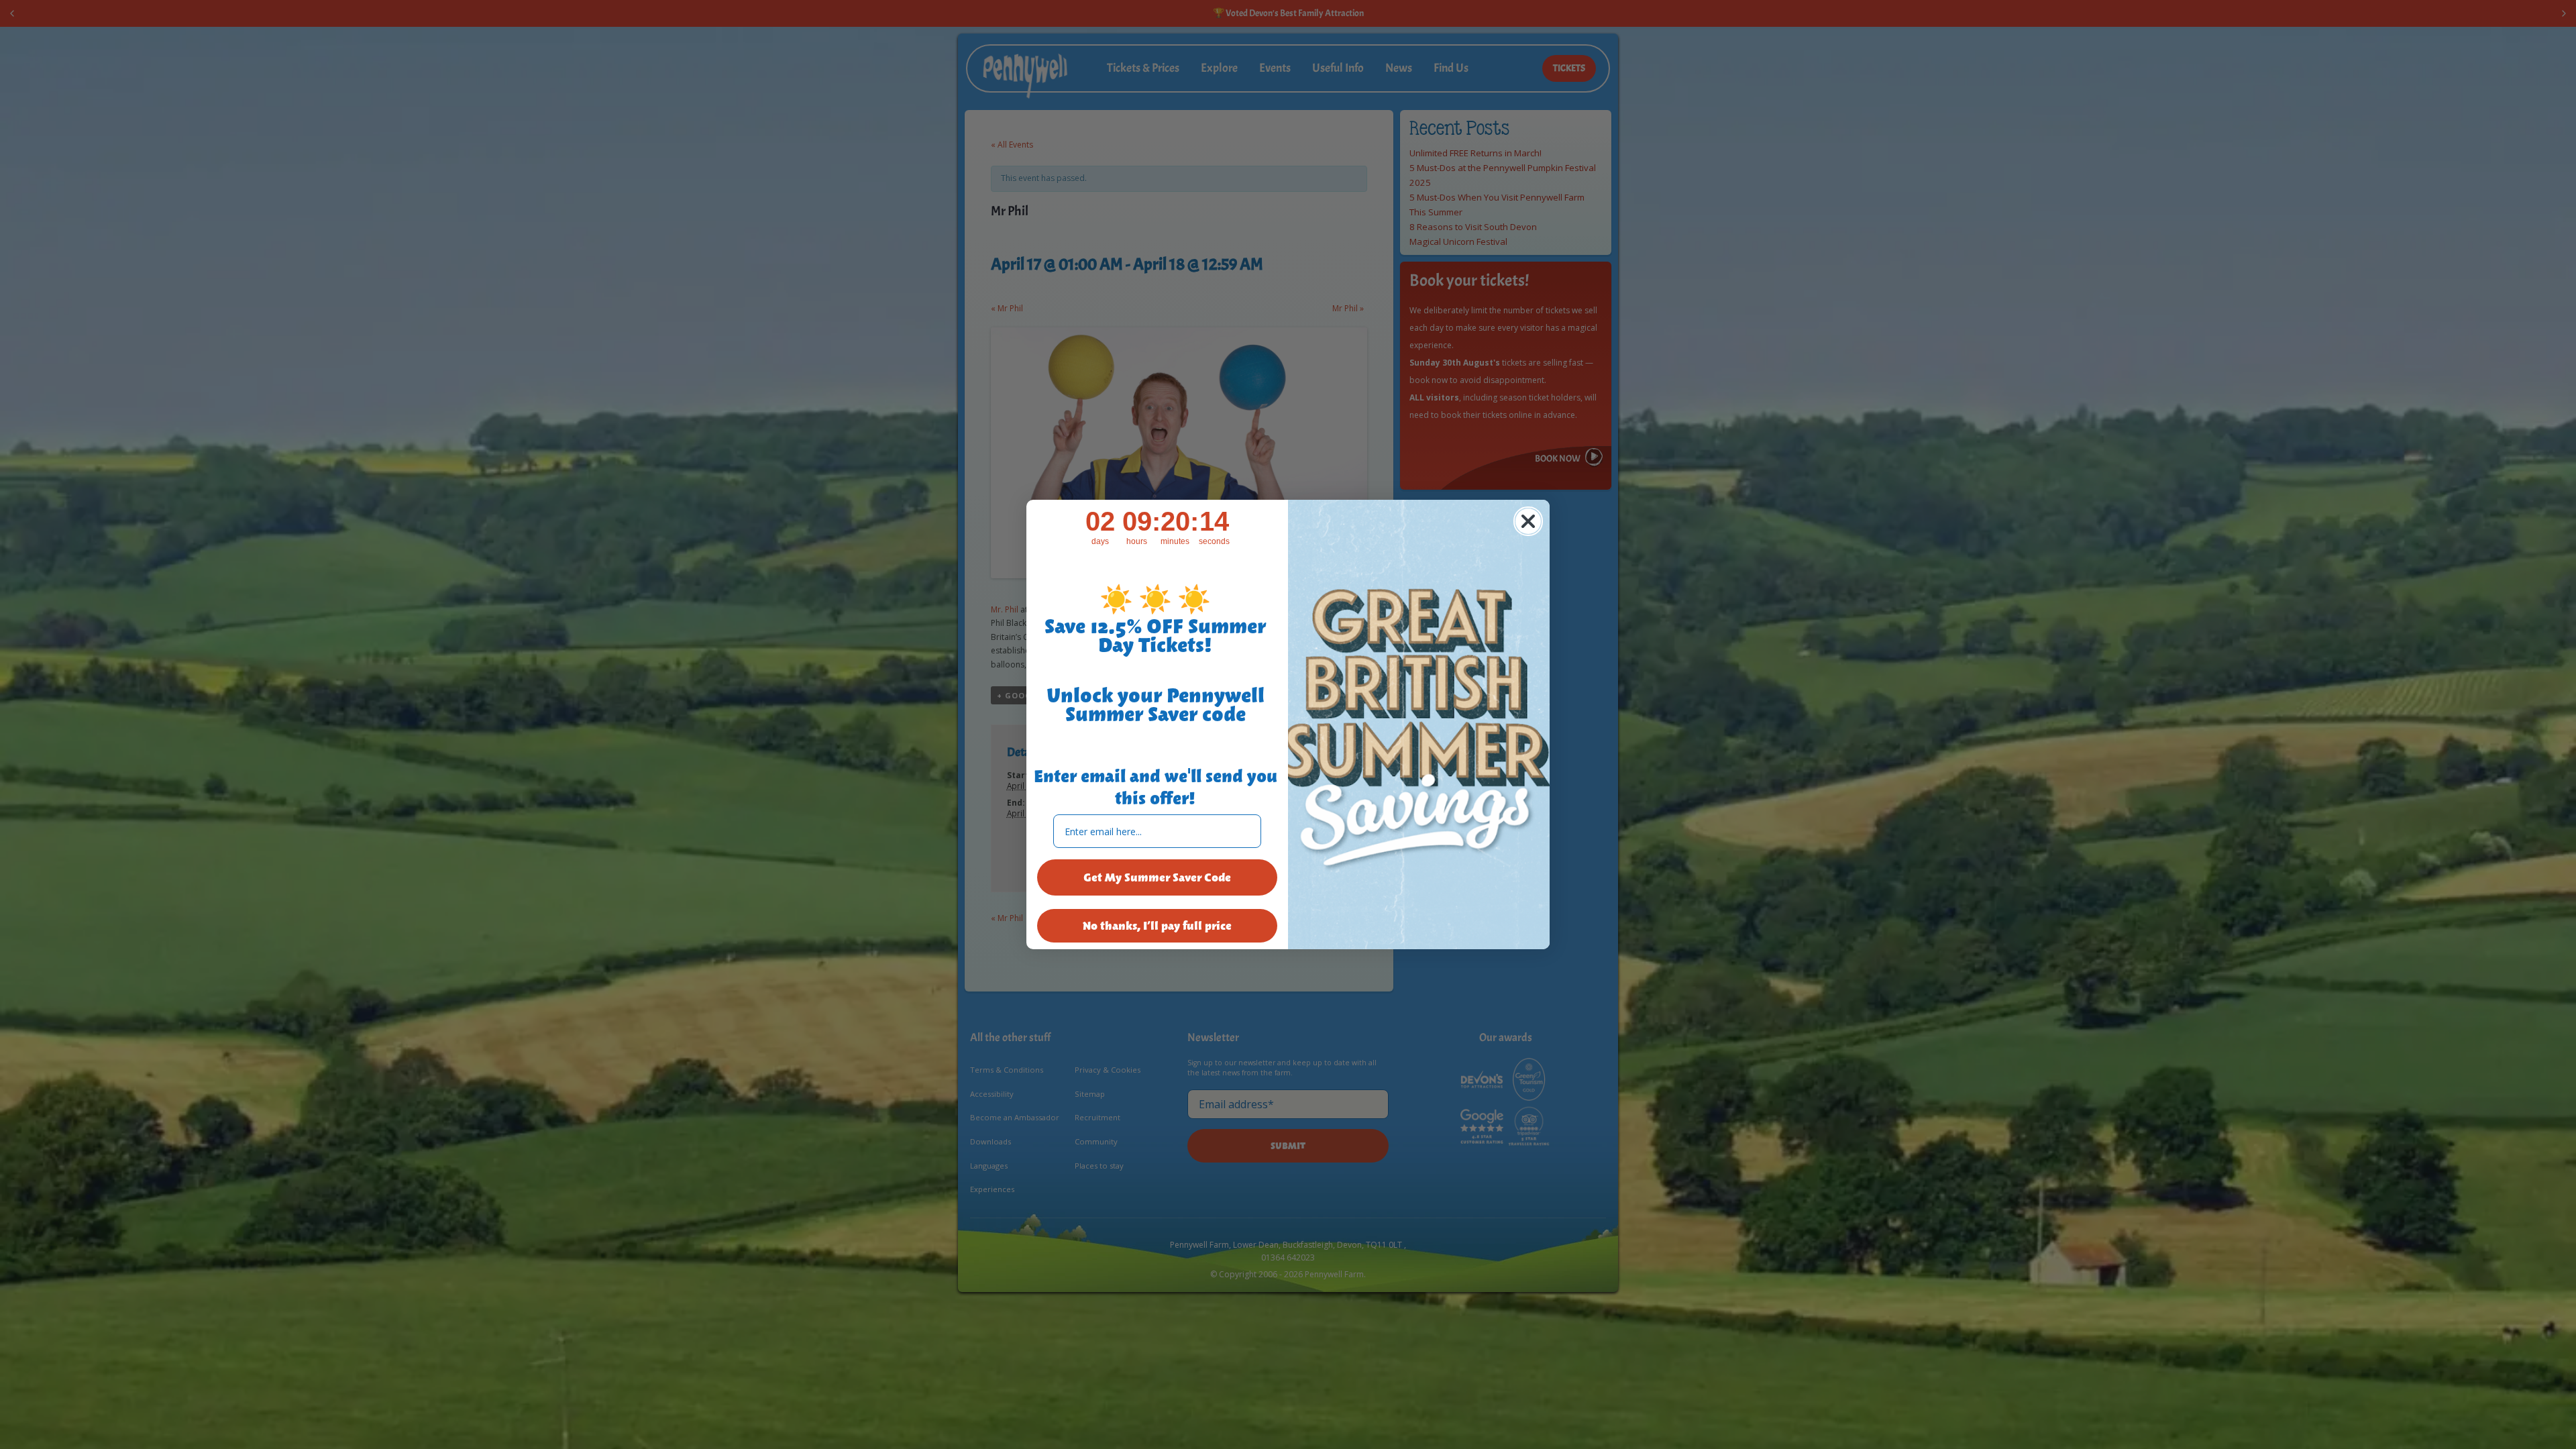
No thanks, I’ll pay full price (1157, 926)
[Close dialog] (1528, 521)
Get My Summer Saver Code (1157, 877)
